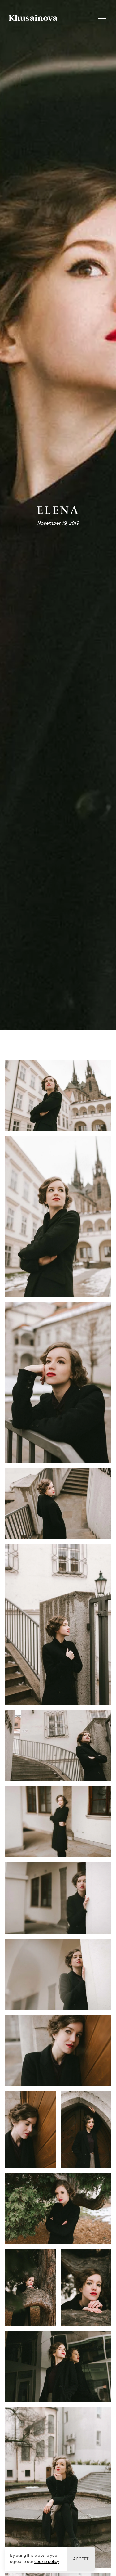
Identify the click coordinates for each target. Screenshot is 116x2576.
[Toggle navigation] (102, 18)
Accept (81, 2559)
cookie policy (47, 2561)
